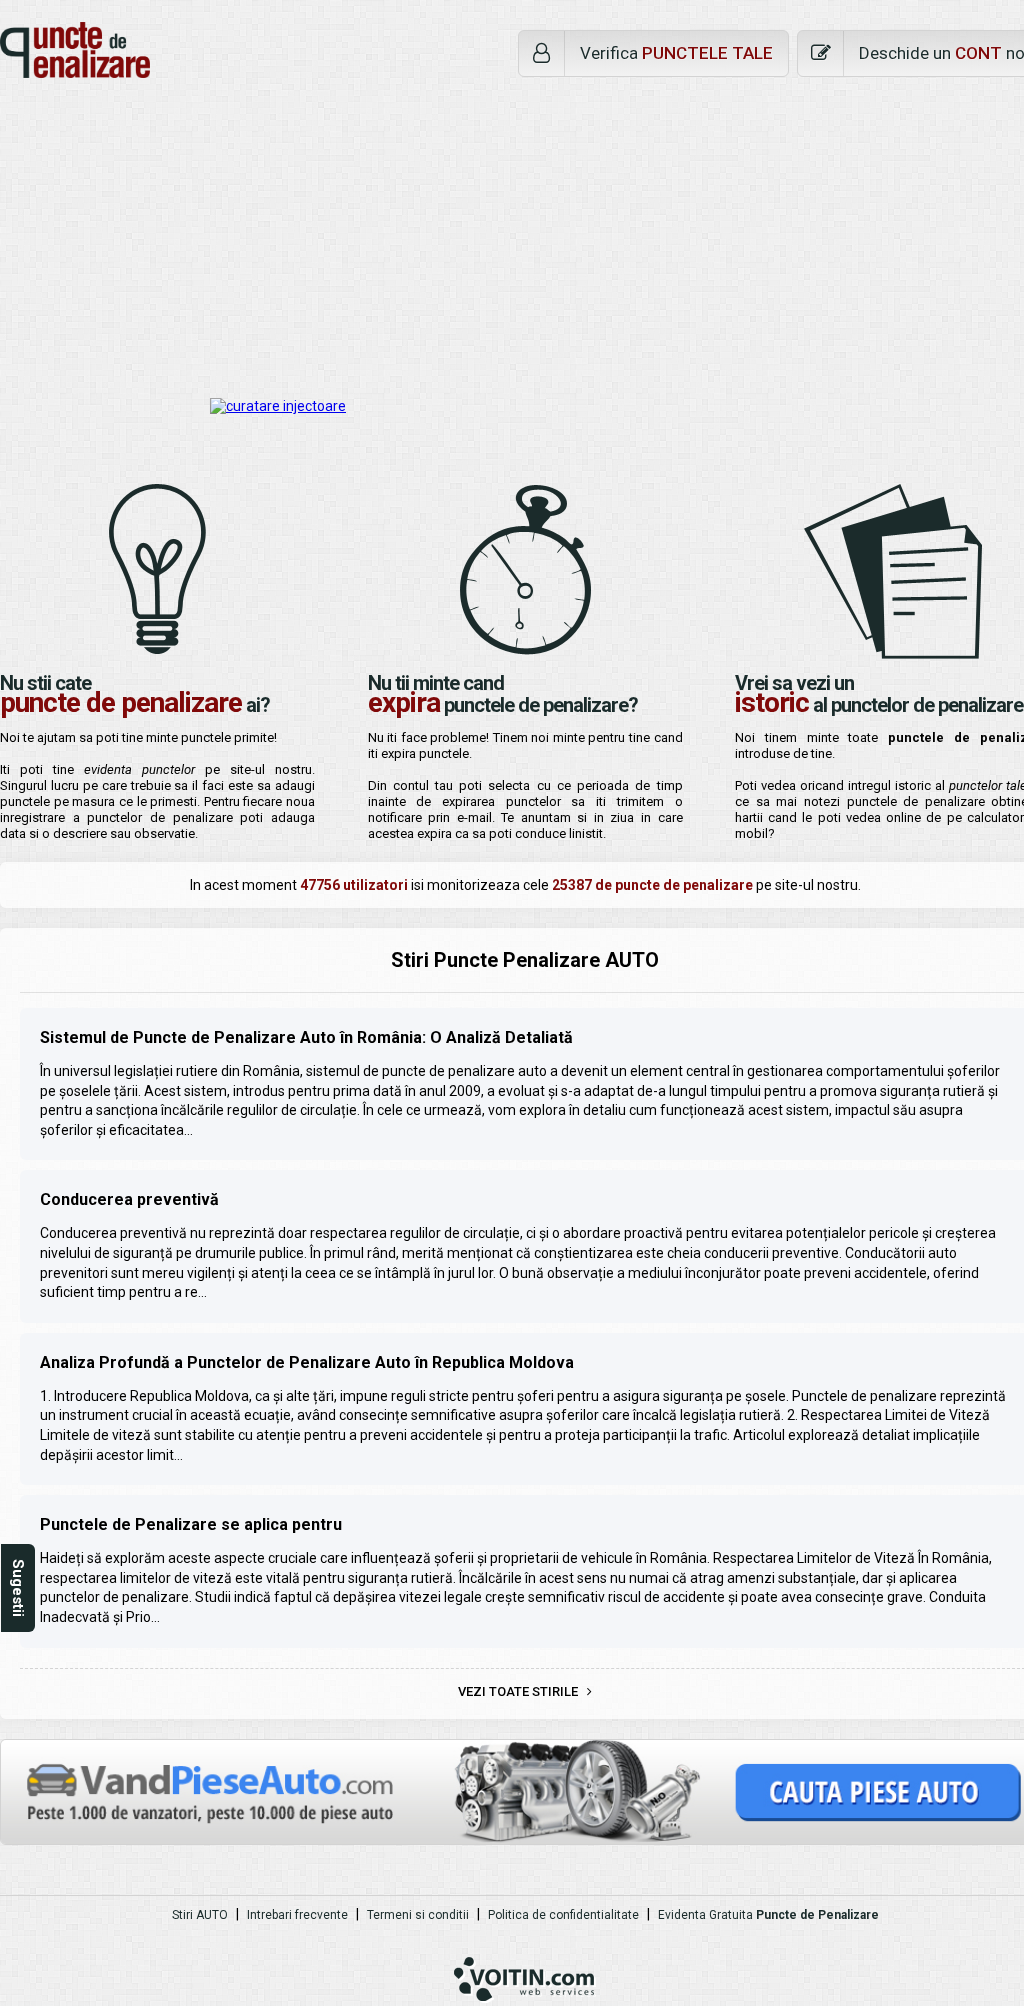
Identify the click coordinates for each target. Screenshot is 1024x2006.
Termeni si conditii (418, 1915)
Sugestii (18, 1588)
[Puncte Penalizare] (75, 50)
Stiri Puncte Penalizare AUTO (525, 960)
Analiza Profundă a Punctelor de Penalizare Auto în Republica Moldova (307, 1362)
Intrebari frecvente (297, 1915)
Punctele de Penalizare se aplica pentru (191, 1524)
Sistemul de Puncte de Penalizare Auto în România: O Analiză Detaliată (306, 1037)
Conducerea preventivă (129, 1199)
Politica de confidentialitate (563, 1915)
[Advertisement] (512, 238)
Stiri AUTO (200, 1915)
